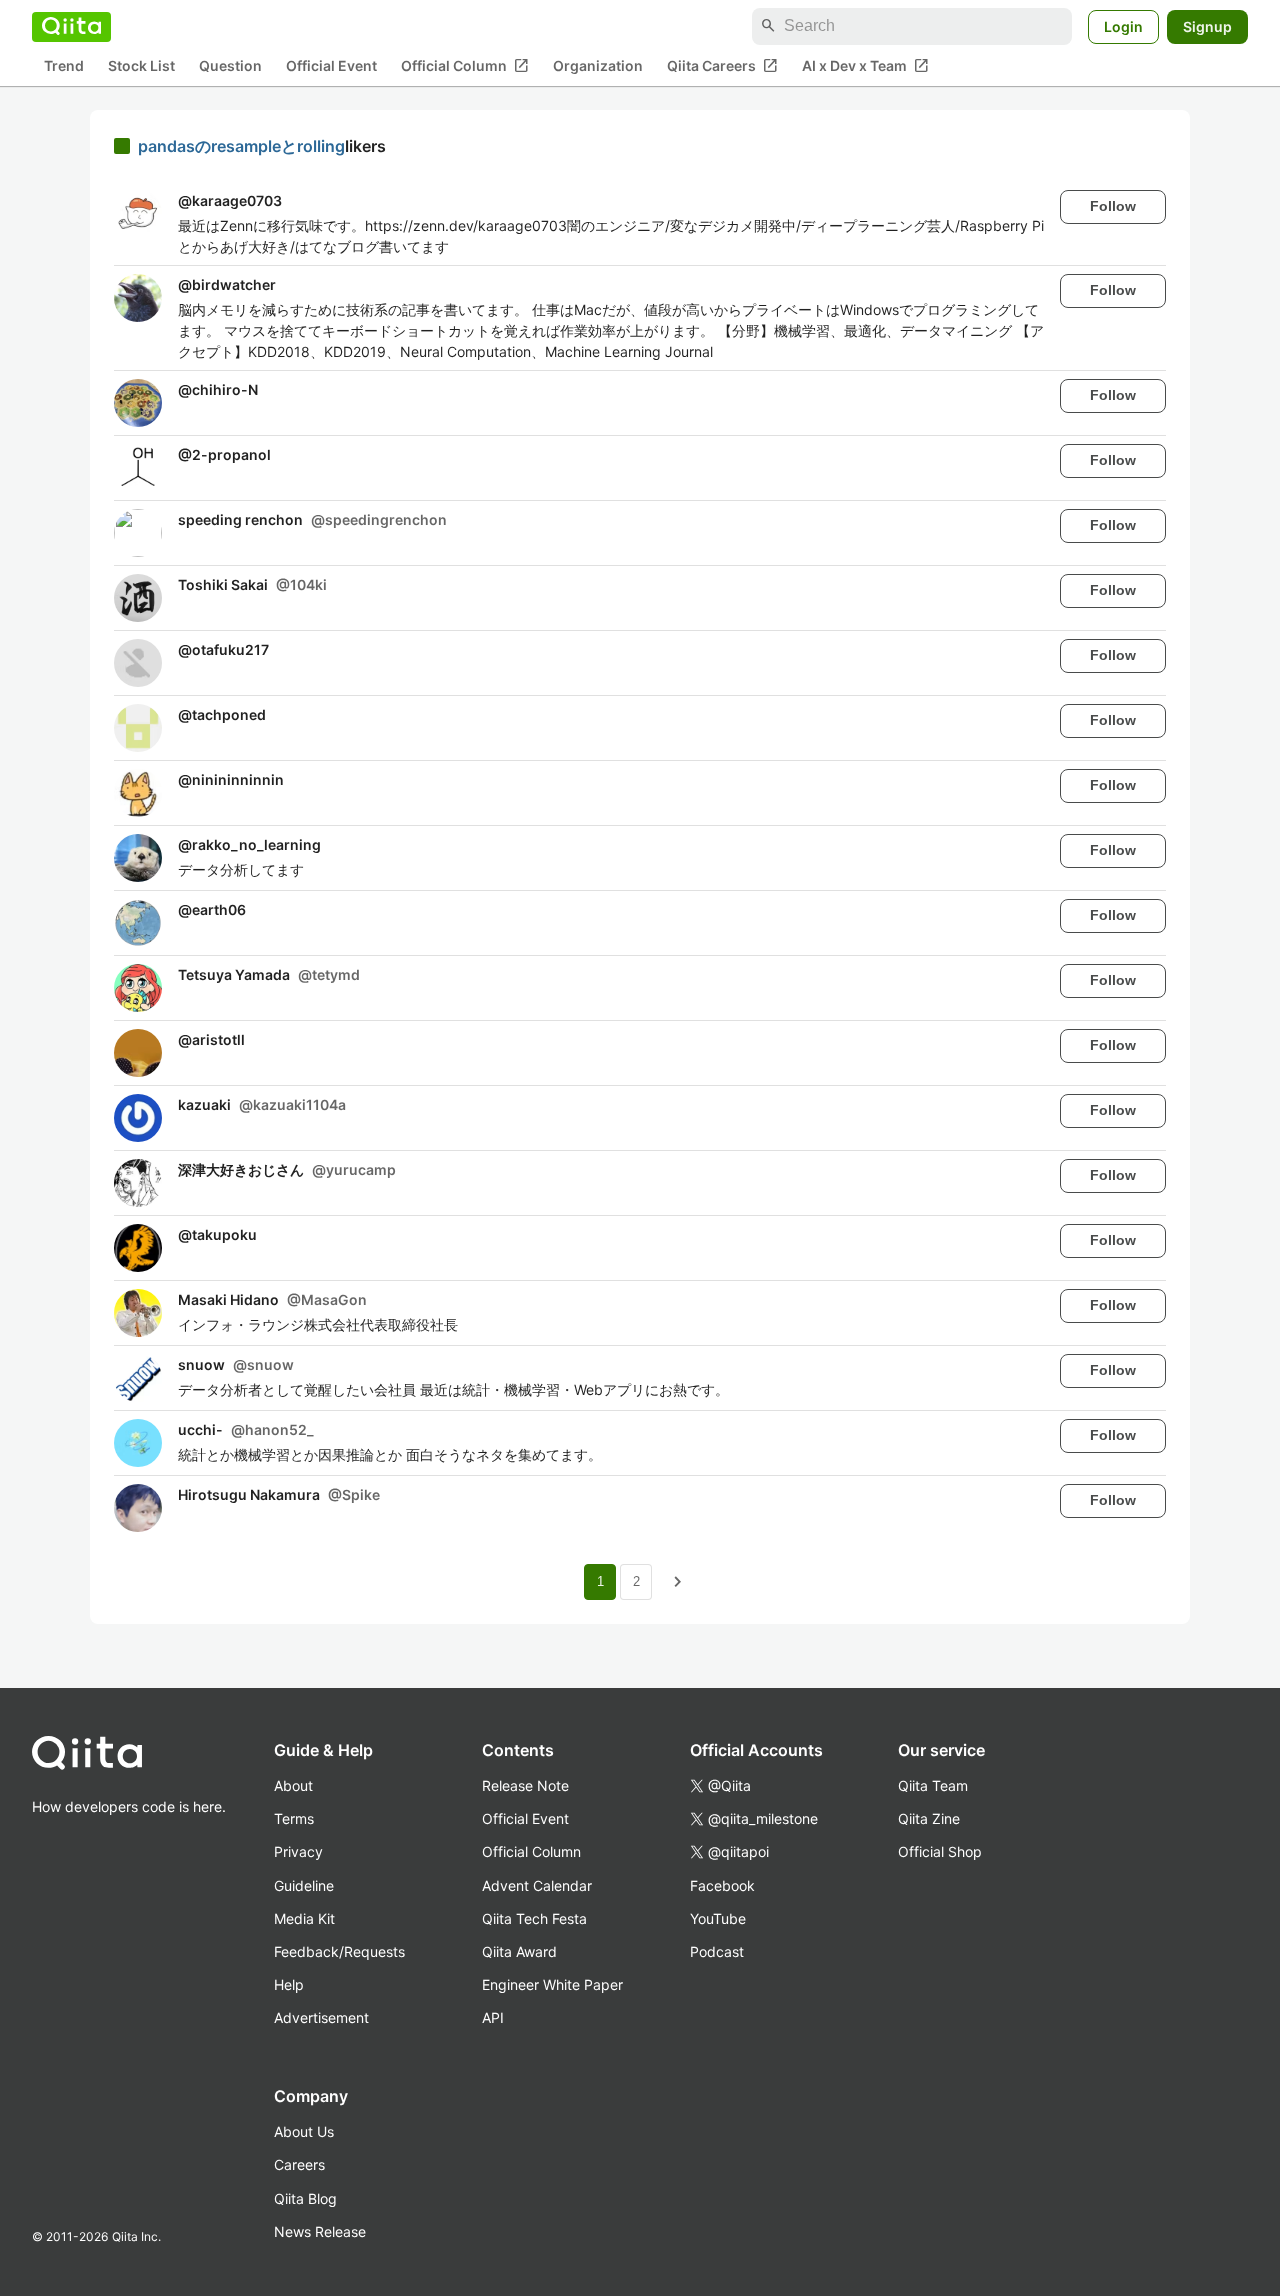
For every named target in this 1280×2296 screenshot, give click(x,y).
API (493, 2017)
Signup (1207, 25)
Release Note (525, 1785)
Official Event (331, 65)
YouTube (718, 1918)
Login (1123, 25)
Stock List (141, 65)
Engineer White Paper (552, 1984)
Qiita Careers (722, 65)
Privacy (298, 1851)
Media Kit (304, 1918)
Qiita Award (519, 1951)
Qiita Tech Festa (534, 1918)
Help (289, 1984)
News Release (320, 2231)
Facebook (722, 1885)
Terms (294, 1818)
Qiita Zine (929, 1818)
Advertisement (321, 2017)
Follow (1113, 206)
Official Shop (940, 1851)
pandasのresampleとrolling (241, 146)
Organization (598, 65)
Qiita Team (933, 1785)
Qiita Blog (305, 2198)
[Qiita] (71, 26)
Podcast (717, 1951)
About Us (304, 2131)
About (293, 1785)
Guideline (304, 1885)
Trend (64, 65)
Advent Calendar (537, 1885)
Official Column (465, 65)
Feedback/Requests (339, 1951)
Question (230, 65)
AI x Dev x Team (865, 65)
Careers (299, 2164)
